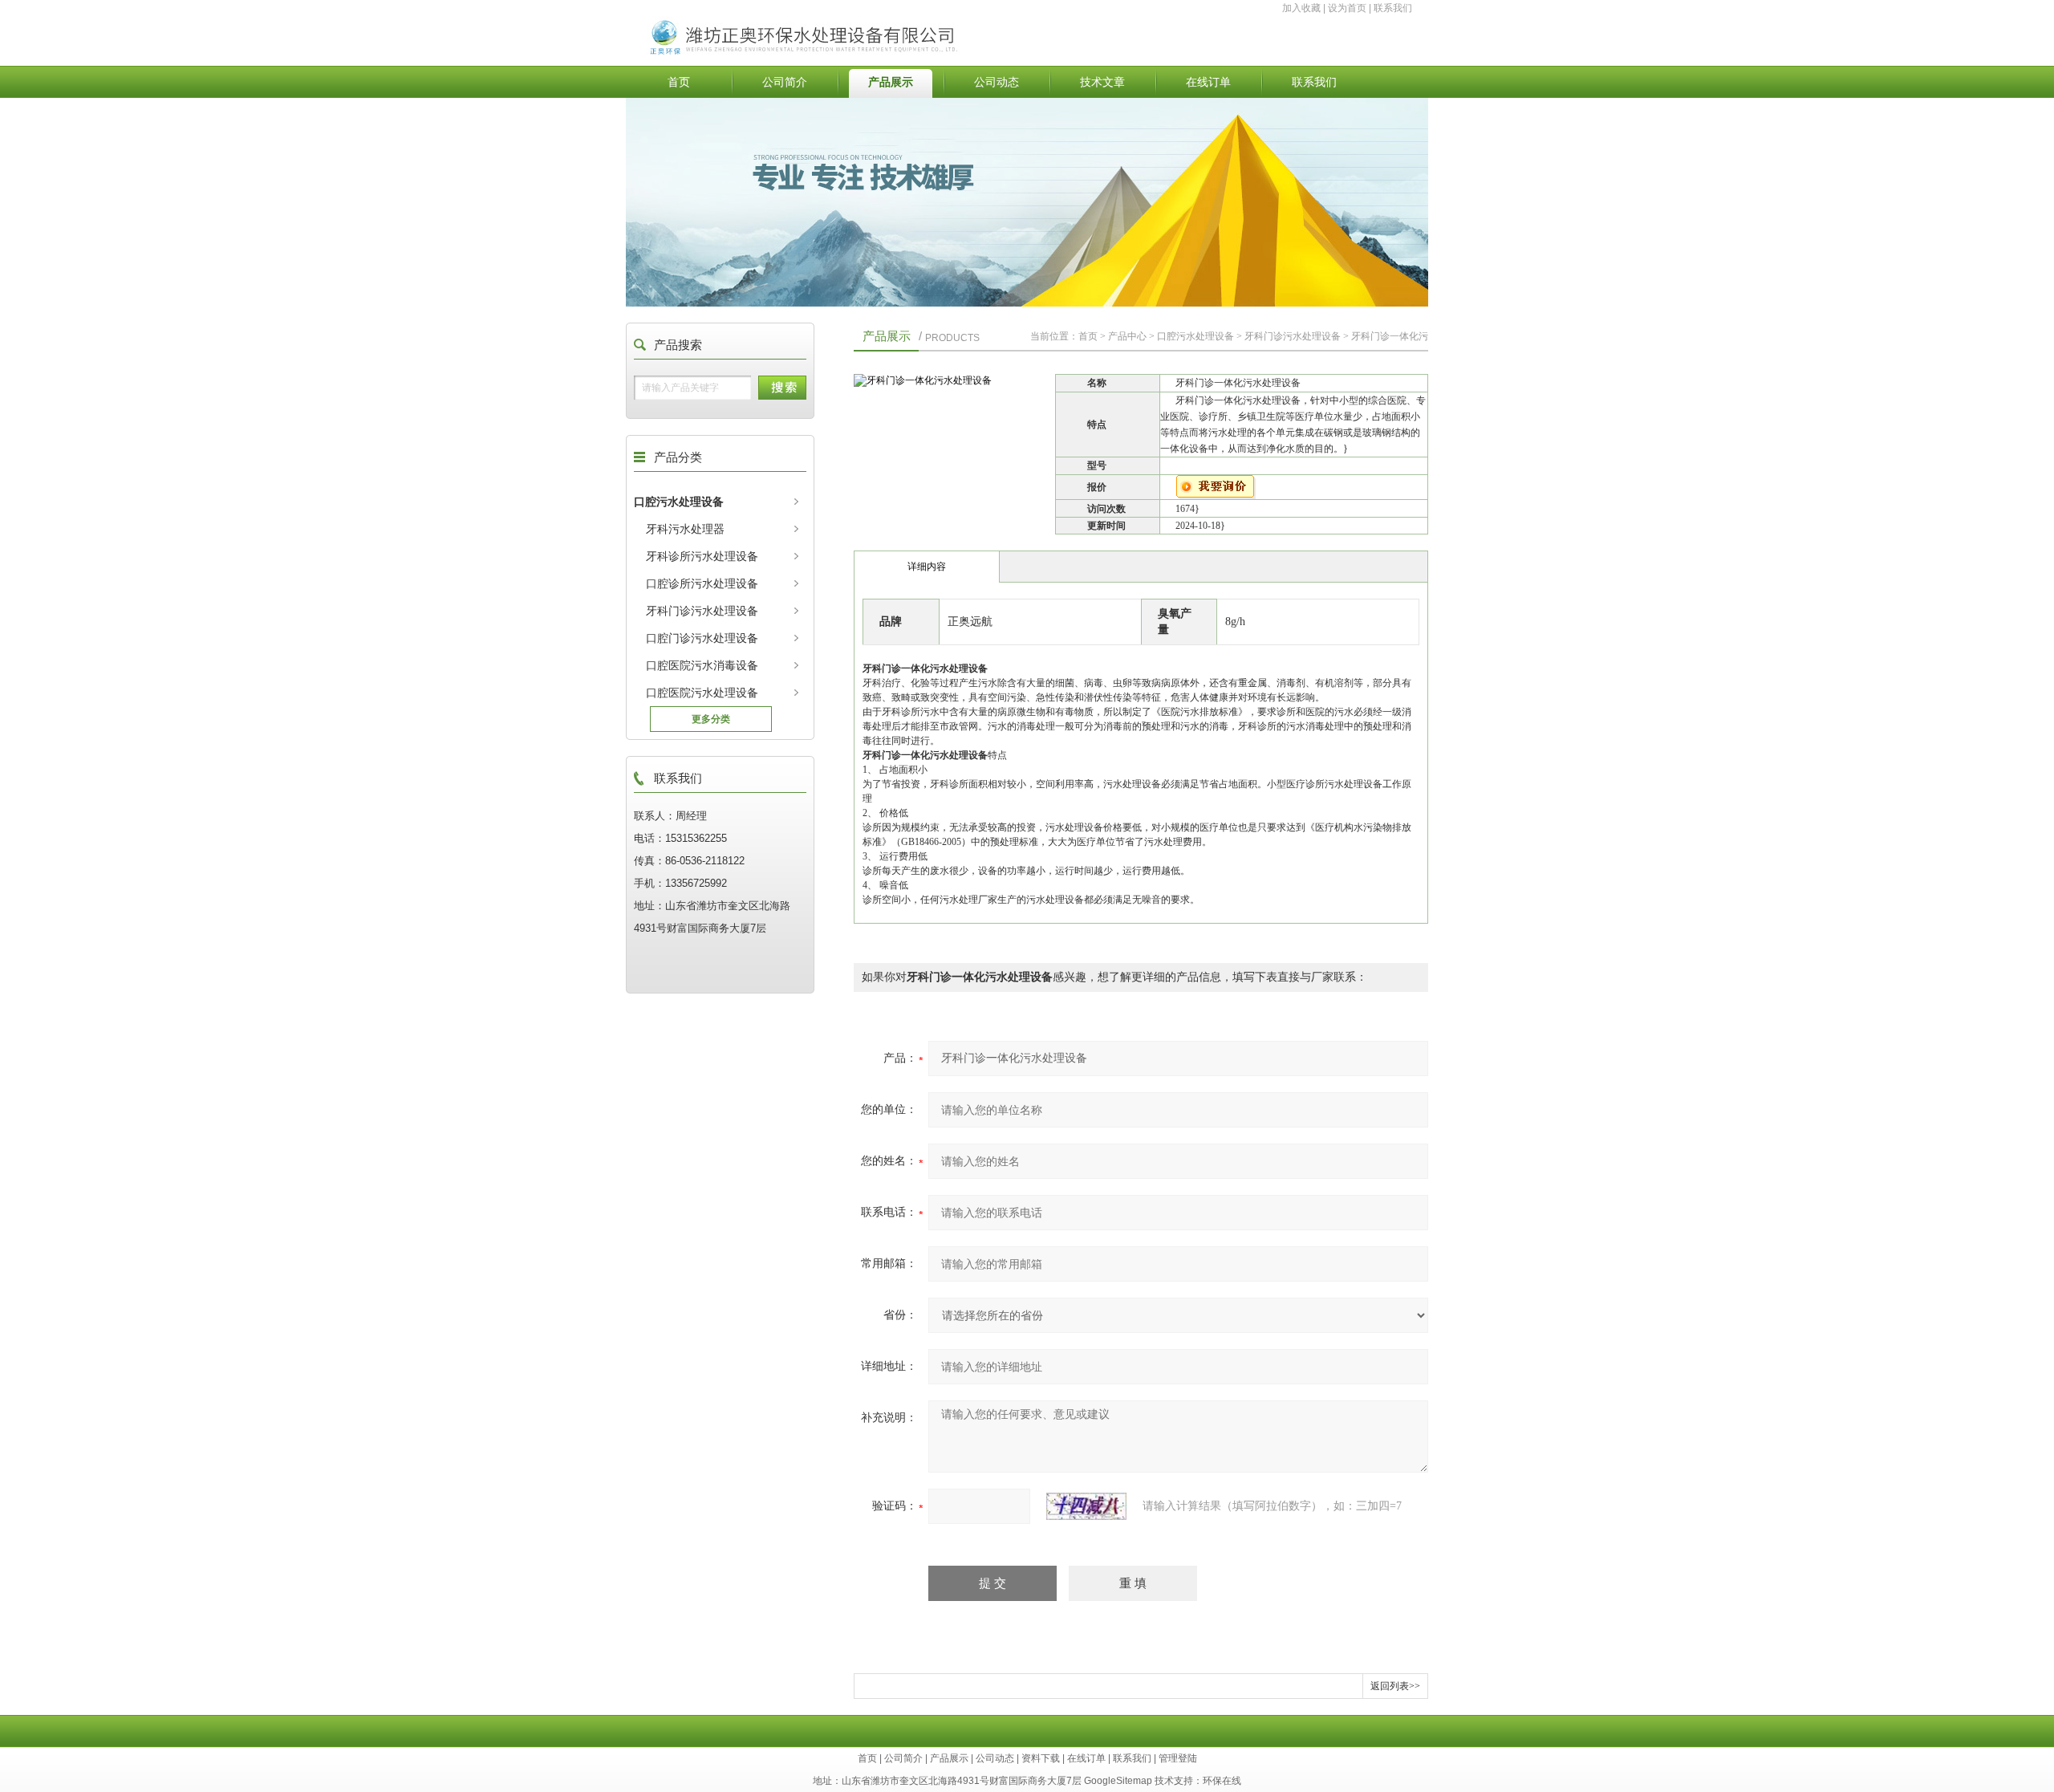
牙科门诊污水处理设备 (702, 611)
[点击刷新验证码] (1086, 1506)
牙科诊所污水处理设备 (702, 556)
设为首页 (1347, 8)
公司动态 (997, 82)
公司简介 (785, 82)
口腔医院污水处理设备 (702, 693)
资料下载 (1041, 1758)
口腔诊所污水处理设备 (702, 583)
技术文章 (1102, 82)
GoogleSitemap (1118, 1781)
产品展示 (891, 82)
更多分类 (711, 719)
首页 (679, 82)
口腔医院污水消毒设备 (702, 665)
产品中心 (1127, 336)
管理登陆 (1178, 1758)
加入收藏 (1301, 8)
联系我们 (1393, 8)
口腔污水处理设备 (679, 502)
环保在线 (1222, 1781)
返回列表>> (1395, 1686)
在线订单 (1208, 82)
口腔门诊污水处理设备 (702, 638)
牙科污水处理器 (685, 529)
